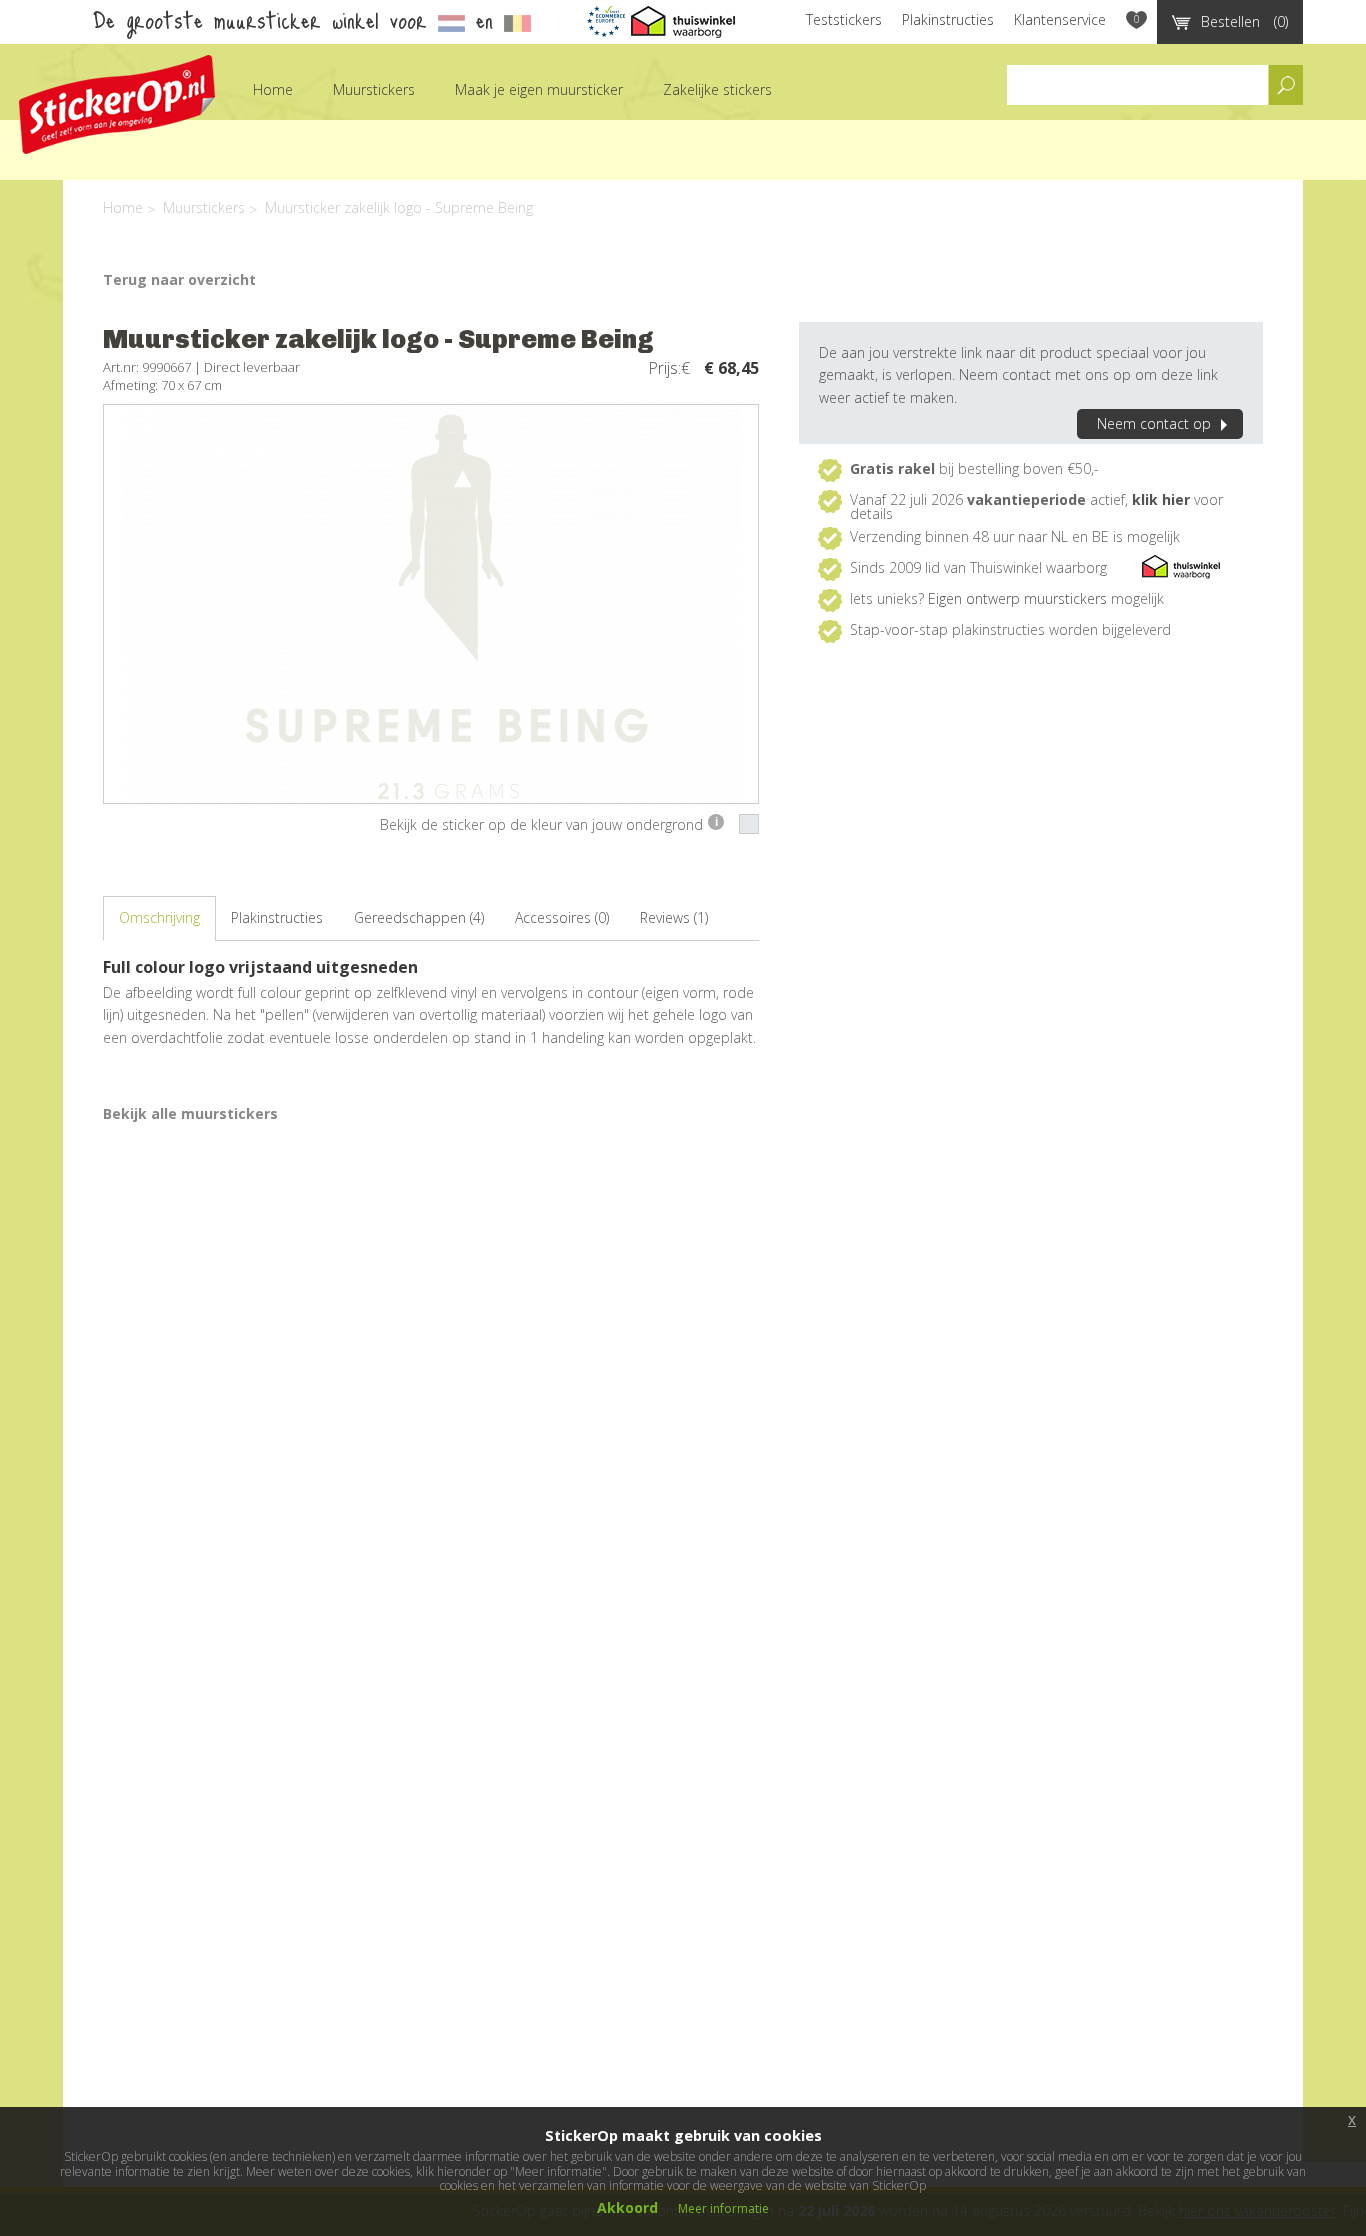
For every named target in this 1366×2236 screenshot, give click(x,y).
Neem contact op (1154, 423)
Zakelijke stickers (717, 89)
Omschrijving (159, 917)
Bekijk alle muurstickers (190, 1113)
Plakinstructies (948, 19)
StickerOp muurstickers (117, 104)
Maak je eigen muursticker (539, 89)
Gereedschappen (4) (419, 917)
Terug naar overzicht (179, 279)
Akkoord (627, 2207)
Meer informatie (723, 2208)
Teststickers (844, 19)
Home (273, 89)
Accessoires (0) (562, 917)
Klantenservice (1060, 19)
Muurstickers (374, 89)
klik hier (1161, 499)
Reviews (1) (674, 917)
